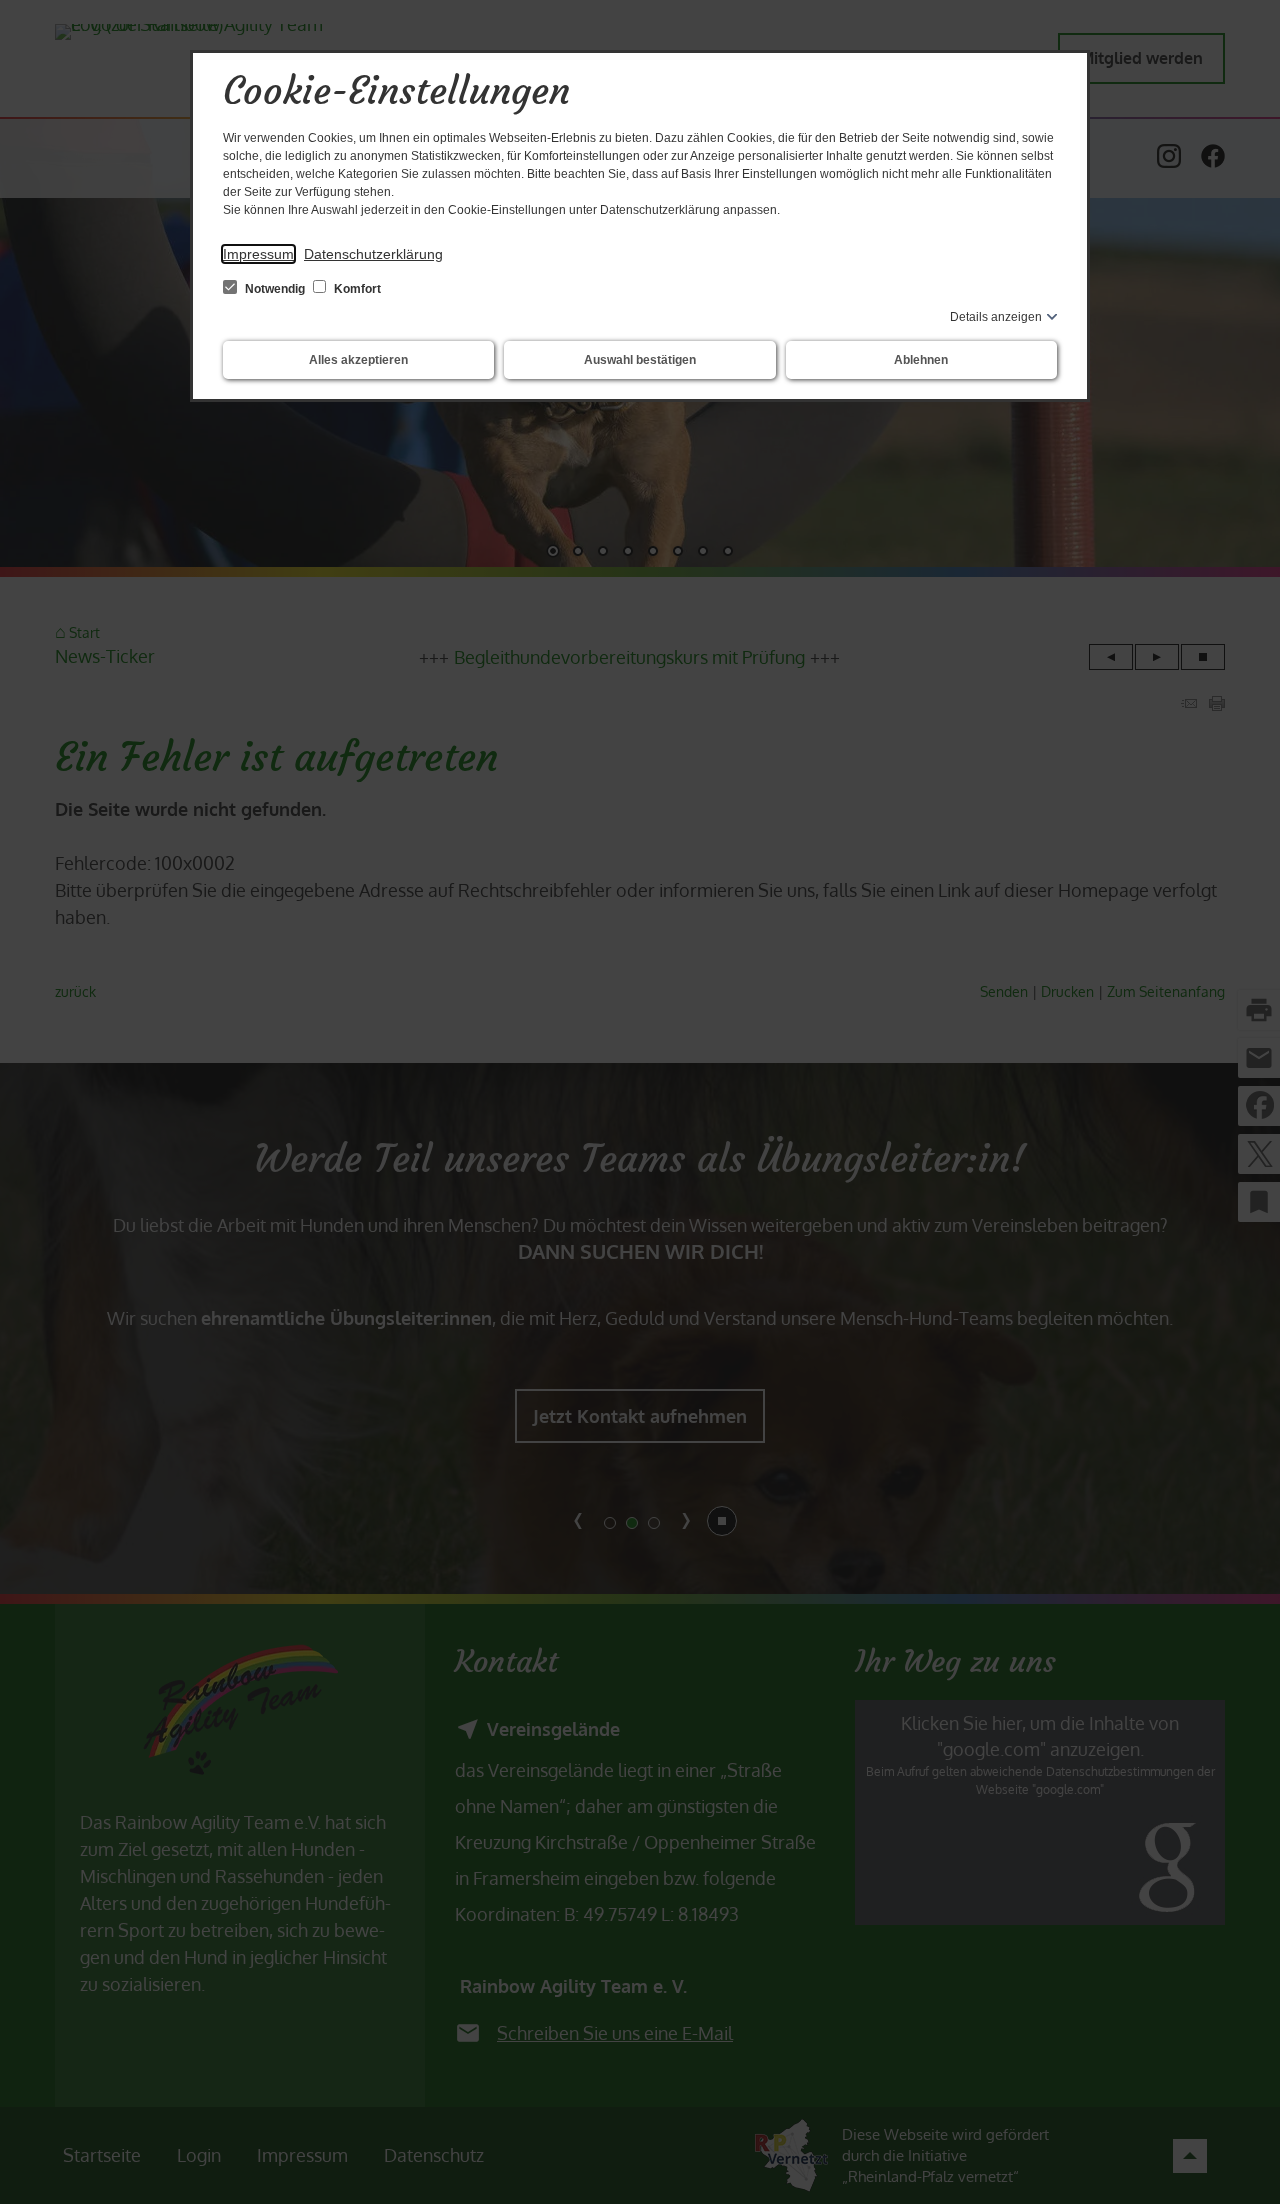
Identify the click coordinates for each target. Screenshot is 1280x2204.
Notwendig (275, 289)
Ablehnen (921, 360)
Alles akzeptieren (358, 360)
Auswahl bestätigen (640, 360)
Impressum (258, 254)
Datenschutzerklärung (373, 254)
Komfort (356, 289)
